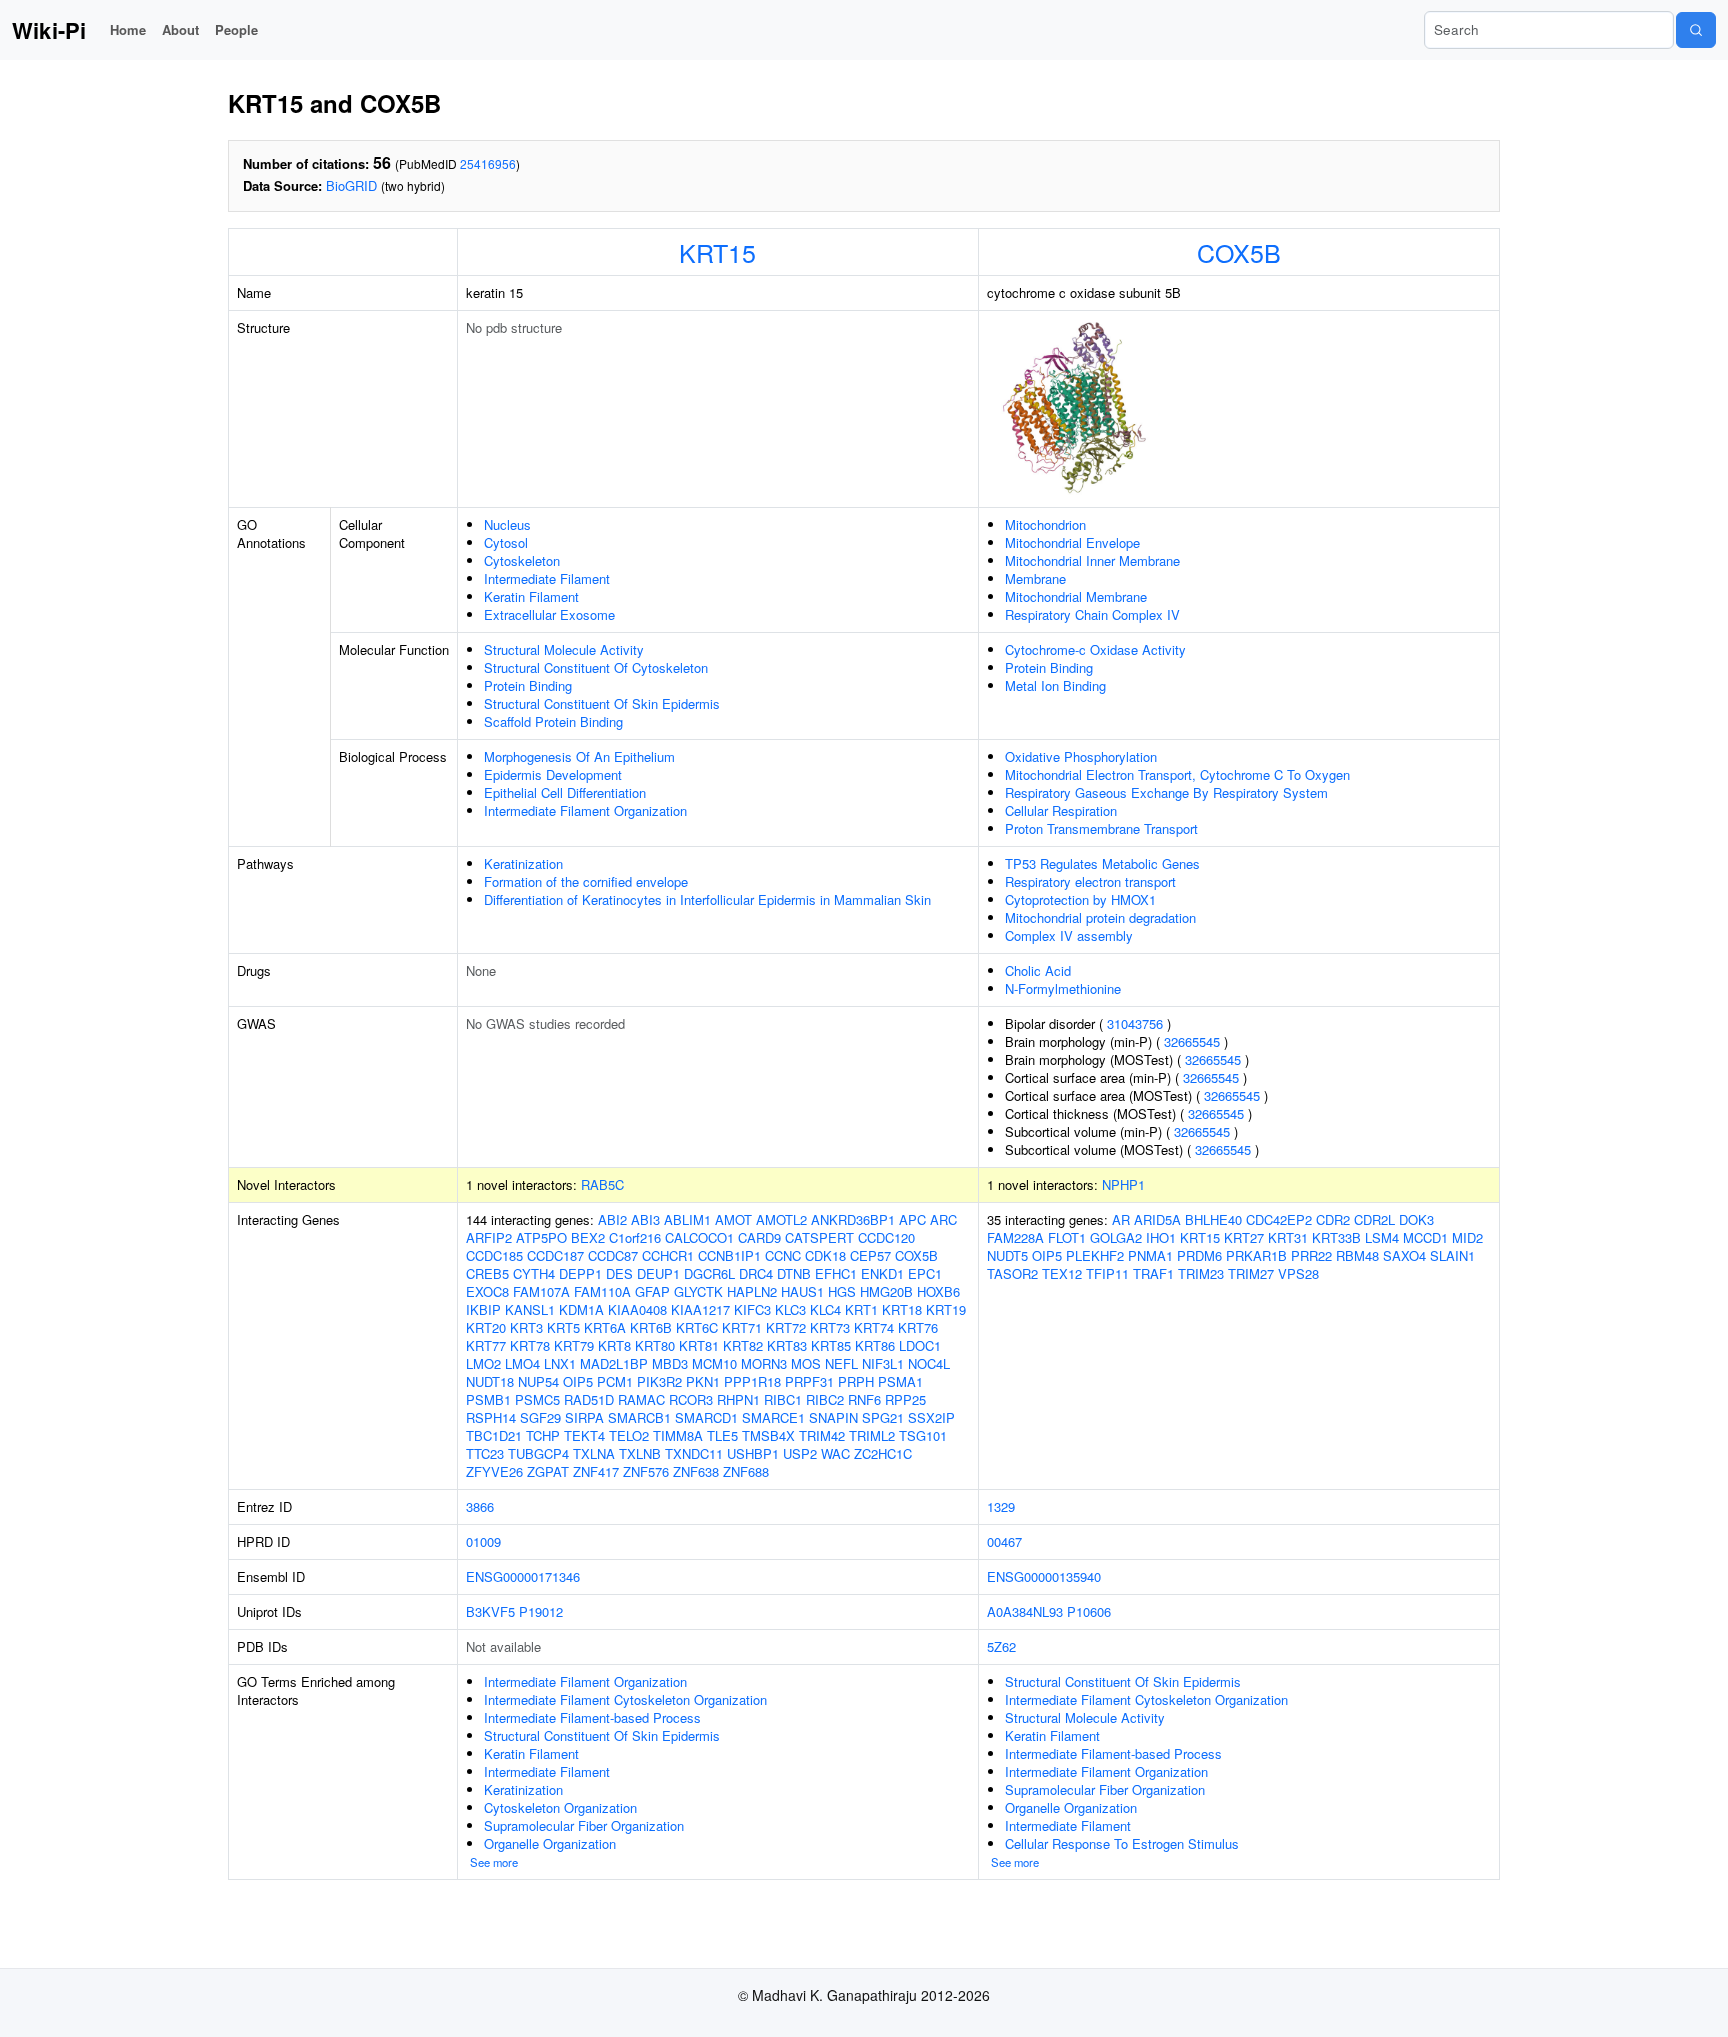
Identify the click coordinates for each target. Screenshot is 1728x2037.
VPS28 (1298, 1273)
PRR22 (1311, 1255)
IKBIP (483, 1309)
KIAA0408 (637, 1309)
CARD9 (759, 1237)
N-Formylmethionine (1063, 988)
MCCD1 (1425, 1237)
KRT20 (486, 1327)
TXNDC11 (694, 1453)
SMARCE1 (773, 1417)
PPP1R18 (752, 1381)
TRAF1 (1153, 1273)
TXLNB (640, 1453)
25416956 (488, 163)
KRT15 (717, 252)
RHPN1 (738, 1399)
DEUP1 (658, 1273)
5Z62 (1001, 1646)
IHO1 (1161, 1237)
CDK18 (825, 1255)
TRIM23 (1201, 1273)
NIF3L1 (883, 1363)
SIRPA (584, 1417)
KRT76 (918, 1327)
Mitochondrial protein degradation (1100, 917)
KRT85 (831, 1345)
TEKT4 (584, 1435)
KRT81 (699, 1345)
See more (494, 1862)
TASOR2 (1012, 1273)
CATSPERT (819, 1237)
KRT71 (742, 1327)
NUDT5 (1007, 1255)
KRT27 (1244, 1237)
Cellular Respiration (1061, 810)
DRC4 (756, 1273)
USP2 (800, 1453)
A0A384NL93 (1025, 1611)
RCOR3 (691, 1399)
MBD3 (670, 1363)
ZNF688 (746, 1471)
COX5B (1239, 252)
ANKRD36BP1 (853, 1219)
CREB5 (487, 1273)
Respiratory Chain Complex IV (1092, 614)
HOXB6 (938, 1291)
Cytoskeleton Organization (560, 1807)
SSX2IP (931, 1417)
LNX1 (560, 1363)
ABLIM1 (687, 1219)
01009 (483, 1541)
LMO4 (522, 1363)
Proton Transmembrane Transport (1101, 828)
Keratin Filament (531, 596)
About (180, 29)
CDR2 (1333, 1219)
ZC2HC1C (883, 1453)
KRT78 (530, 1345)
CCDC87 (613, 1255)
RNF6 (864, 1399)
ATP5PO (541, 1237)
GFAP (652, 1291)
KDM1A (581, 1309)
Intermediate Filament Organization (585, 810)
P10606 (1089, 1611)
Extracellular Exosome (549, 614)
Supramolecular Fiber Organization (584, 1825)
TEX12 (1062, 1273)
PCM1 (615, 1381)
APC (912, 1219)
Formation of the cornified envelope (586, 881)
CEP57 (870, 1255)
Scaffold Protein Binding (553, 721)
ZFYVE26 (494, 1471)
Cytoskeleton (522, 560)
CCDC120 (886, 1237)
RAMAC (641, 1399)
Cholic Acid (1038, 970)
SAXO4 (1404, 1255)
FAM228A (1015, 1237)
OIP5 (578, 1381)
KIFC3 (752, 1309)
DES (619, 1273)
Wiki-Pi (49, 30)
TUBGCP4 (538, 1453)
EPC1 (925, 1273)
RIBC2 (825, 1399)
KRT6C (697, 1327)
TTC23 (485, 1453)
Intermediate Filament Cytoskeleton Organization (625, 1699)
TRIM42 (822, 1435)
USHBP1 (753, 1453)
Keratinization (523, 863)
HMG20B (886, 1291)
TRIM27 (1251, 1273)
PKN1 (703, 1381)
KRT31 (1288, 1237)
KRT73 (830, 1327)
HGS (842, 1291)
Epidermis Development (553, 774)
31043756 (1135, 1023)
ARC (943, 1219)
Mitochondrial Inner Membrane (1092, 560)
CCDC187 (555, 1255)
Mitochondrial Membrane (1076, 596)
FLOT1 (1067, 1237)
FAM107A (541, 1291)
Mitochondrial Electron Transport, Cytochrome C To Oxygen (1177, 774)
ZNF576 (646, 1471)
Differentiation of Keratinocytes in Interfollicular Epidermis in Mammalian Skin (707, 899)
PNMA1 (1150, 1255)
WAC (835, 1453)
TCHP (543, 1435)
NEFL (841, 1363)
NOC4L (929, 1363)
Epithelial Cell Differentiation (565, 792)
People (236, 29)
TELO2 (629, 1435)
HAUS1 (802, 1291)
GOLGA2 (1116, 1237)
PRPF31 (809, 1381)
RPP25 (905, 1399)
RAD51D (589, 1399)
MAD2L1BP (614, 1363)
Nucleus (507, 524)
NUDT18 (490, 1381)
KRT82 (743, 1345)
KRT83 (787, 1345)
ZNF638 (696, 1471)
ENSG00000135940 (1044, 1576)
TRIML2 (872, 1435)
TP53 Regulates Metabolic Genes (1102, 863)
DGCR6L (709, 1273)
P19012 (541, 1611)
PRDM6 (1199, 1255)
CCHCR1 (668, 1255)
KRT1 (861, 1309)
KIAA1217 (700, 1309)
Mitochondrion (1045, 524)
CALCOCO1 (699, 1237)
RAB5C (602, 1184)
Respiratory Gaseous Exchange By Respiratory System (1166, 792)
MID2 (1467, 1237)
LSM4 (1382, 1237)
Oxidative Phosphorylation (1081, 756)
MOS (806, 1363)
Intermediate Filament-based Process (592, 1717)
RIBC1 (783, 1399)
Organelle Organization (550, 1843)
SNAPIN (833, 1417)
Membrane (1035, 578)
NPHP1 (1123, 1184)
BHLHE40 (1213, 1219)
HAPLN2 (752, 1291)
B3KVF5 (490, 1611)
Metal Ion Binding (1055, 685)
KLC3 (790, 1309)
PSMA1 (900, 1381)
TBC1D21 (494, 1435)
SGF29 (540, 1417)
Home (128, 29)
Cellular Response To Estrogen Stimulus (1122, 1843)
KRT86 (875, 1345)
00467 (1004, 1541)
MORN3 (764, 1363)
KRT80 (655, 1345)
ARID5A (1157, 1219)
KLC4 (825, 1309)
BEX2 (588, 1237)
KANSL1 (530, 1309)
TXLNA (594, 1453)
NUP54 (538, 1381)
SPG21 (883, 1417)
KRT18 (902, 1309)
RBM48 (1357, 1255)
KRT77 (486, 1345)
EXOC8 (487, 1291)
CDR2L (1374, 1219)
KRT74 (874, 1327)
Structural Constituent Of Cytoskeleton (596, 667)
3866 (480, 1506)
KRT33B (1336, 1237)
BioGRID (351, 185)
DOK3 (1416, 1219)
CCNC (783, 1255)
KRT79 (574, 1345)
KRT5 (563, 1327)
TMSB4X (768, 1435)
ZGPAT (548, 1471)
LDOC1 (920, 1345)
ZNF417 (596, 1471)
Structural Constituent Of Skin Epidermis (602, 703)
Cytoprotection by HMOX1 (1080, 899)
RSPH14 (491, 1417)
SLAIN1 (1452, 1255)
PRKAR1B (1256, 1255)
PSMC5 (537, 1399)
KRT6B (651, 1327)
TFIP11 (1107, 1273)
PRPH (856, 1381)
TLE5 (722, 1435)
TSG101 (923, 1435)
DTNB (794, 1273)
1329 (1001, 1506)
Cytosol (506, 542)
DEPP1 (580, 1273)
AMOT (733, 1219)
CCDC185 (494, 1255)
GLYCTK (698, 1291)
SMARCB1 (639, 1417)
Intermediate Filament (547, 578)
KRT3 (526, 1327)
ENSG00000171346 (523, 1576)
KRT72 (786, 1327)
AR (1121, 1219)
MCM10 (714, 1363)
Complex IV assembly (1069, 935)
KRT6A (605, 1327)
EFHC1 (836, 1273)
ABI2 (612, 1219)
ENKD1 (882, 1273)
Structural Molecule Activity (564, 649)
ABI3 (645, 1219)
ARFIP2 (489, 1237)
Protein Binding (528, 685)
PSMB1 (488, 1399)
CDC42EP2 (1279, 1219)
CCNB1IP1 (729, 1255)
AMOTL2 (781, 1219)
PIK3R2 (659, 1381)
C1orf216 (635, 1237)
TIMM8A (678, 1435)
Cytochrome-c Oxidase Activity (1095, 649)
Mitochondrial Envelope (1072, 542)
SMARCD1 (706, 1417)
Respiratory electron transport (1090, 881)
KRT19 (946, 1309)
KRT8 (614, 1345)
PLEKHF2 (1095, 1255)
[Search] (1696, 30)
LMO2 (483, 1363)
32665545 (1192, 1041)
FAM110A (602, 1291)
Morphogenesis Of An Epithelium (579, 756)
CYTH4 (534, 1273)
